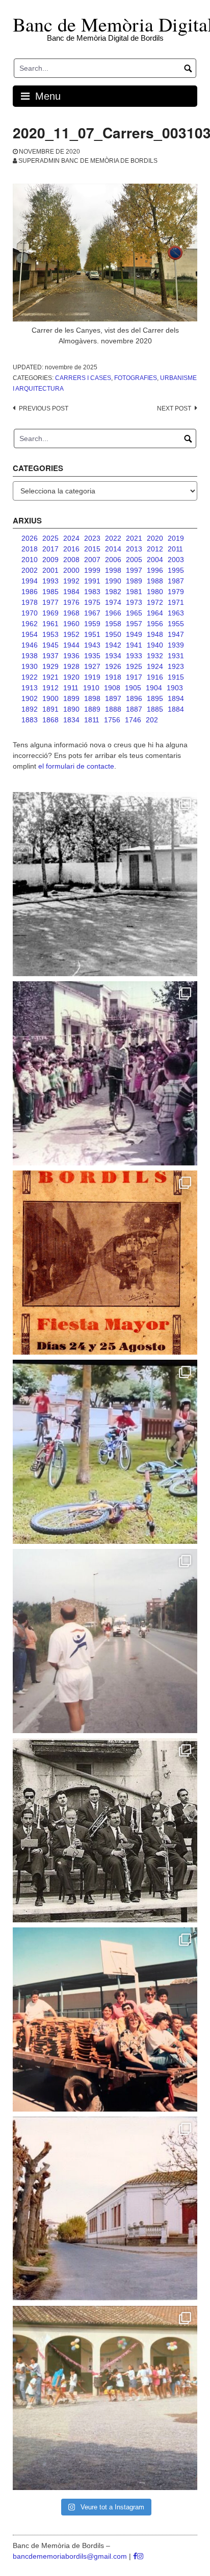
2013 (134, 549)
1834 (71, 720)
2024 (71, 538)
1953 (50, 634)
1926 (113, 666)
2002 (30, 570)
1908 (112, 688)
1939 (176, 645)
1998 (113, 570)
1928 (71, 666)
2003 (176, 560)
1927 (92, 666)
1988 (155, 581)
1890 (71, 709)
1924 (155, 666)
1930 (30, 666)
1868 (50, 720)
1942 (113, 645)
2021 (134, 538)
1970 (30, 613)
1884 (176, 709)
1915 (176, 677)
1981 (134, 592)
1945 (50, 645)
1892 (30, 709)
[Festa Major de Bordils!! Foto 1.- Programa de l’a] (105, 1263)
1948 (155, 634)
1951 (92, 634)
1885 (155, 709)
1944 (71, 645)
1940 (155, 645)
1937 (50, 656)
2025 (50, 538)
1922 (30, 677)
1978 (30, 602)
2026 (30, 538)
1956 (155, 624)
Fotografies (136, 378)
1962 (30, 624)
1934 (113, 656)
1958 (113, 624)
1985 (50, 592)
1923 (176, 666)
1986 (30, 592)
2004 (155, 560)
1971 (176, 602)
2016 (71, 549)
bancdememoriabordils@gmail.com (71, 2556)
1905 (133, 688)
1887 (134, 709)
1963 (176, 613)
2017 (50, 549)
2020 (155, 538)
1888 (113, 709)
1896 (134, 698)
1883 (30, 720)
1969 (50, 613)
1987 (176, 581)
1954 (30, 634)
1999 (92, 570)
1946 (30, 645)
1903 (175, 688)
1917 (134, 677)
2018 (30, 549)
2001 (50, 570)
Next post (174, 408)
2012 (155, 549)
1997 (134, 570)
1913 (30, 688)
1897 (113, 698)
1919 (92, 677)
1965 (134, 613)
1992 (71, 581)
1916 (155, 677)
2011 (175, 549)
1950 (113, 634)
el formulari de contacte (76, 766)
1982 (113, 592)
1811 (92, 720)
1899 (71, 698)
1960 (71, 624)
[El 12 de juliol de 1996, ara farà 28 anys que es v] (105, 2019)
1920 (71, 677)
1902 (30, 698)
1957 (134, 624)
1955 (176, 624)
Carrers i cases (83, 378)
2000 (71, 570)
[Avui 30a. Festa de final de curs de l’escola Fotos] (105, 2398)
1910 (91, 688)
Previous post (44, 408)
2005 (134, 560)
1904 (154, 688)
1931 (176, 656)
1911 (71, 688)
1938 (30, 656)
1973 (134, 602)
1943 (92, 645)
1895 (155, 698)
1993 (50, 581)
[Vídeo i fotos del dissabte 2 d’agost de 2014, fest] (105, 1452)
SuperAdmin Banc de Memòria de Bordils (88, 161)
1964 (155, 613)
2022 (113, 538)
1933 (134, 656)
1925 (134, 666)
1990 (113, 581)
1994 (30, 581)
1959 (92, 624)
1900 (50, 698)
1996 (155, 570)
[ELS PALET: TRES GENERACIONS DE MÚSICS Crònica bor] (105, 1830)
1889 (92, 709)
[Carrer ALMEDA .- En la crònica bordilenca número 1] (105, 2209)
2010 (30, 560)
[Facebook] (135, 2556)
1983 (92, 592)
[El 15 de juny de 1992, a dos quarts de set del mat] (105, 1641)
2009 (50, 560)
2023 (92, 538)
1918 (113, 677)
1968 (71, 613)
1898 (92, 698)
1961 (50, 624)
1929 (50, 666)
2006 (113, 560)
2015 (92, 549)
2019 (176, 538)
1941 (134, 645)
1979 (176, 592)
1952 (71, 634)
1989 (134, 581)
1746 (133, 720)
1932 (155, 656)
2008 (71, 560)
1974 (113, 602)
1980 (155, 592)
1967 (92, 613)
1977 (50, 602)
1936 (71, 656)
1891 (50, 709)
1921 (50, 677)
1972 (155, 602)
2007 (92, 560)
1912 (50, 688)
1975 (92, 602)
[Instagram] (140, 2556)
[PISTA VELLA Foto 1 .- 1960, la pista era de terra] (105, 884)
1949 (134, 634)
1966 (113, 613)
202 (152, 720)
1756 (112, 720)
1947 (176, 634)
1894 (176, 698)
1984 (71, 592)
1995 (176, 570)
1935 (92, 656)
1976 (71, 602)
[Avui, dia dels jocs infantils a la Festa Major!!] (105, 1073)
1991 (92, 581)
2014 (113, 549)
